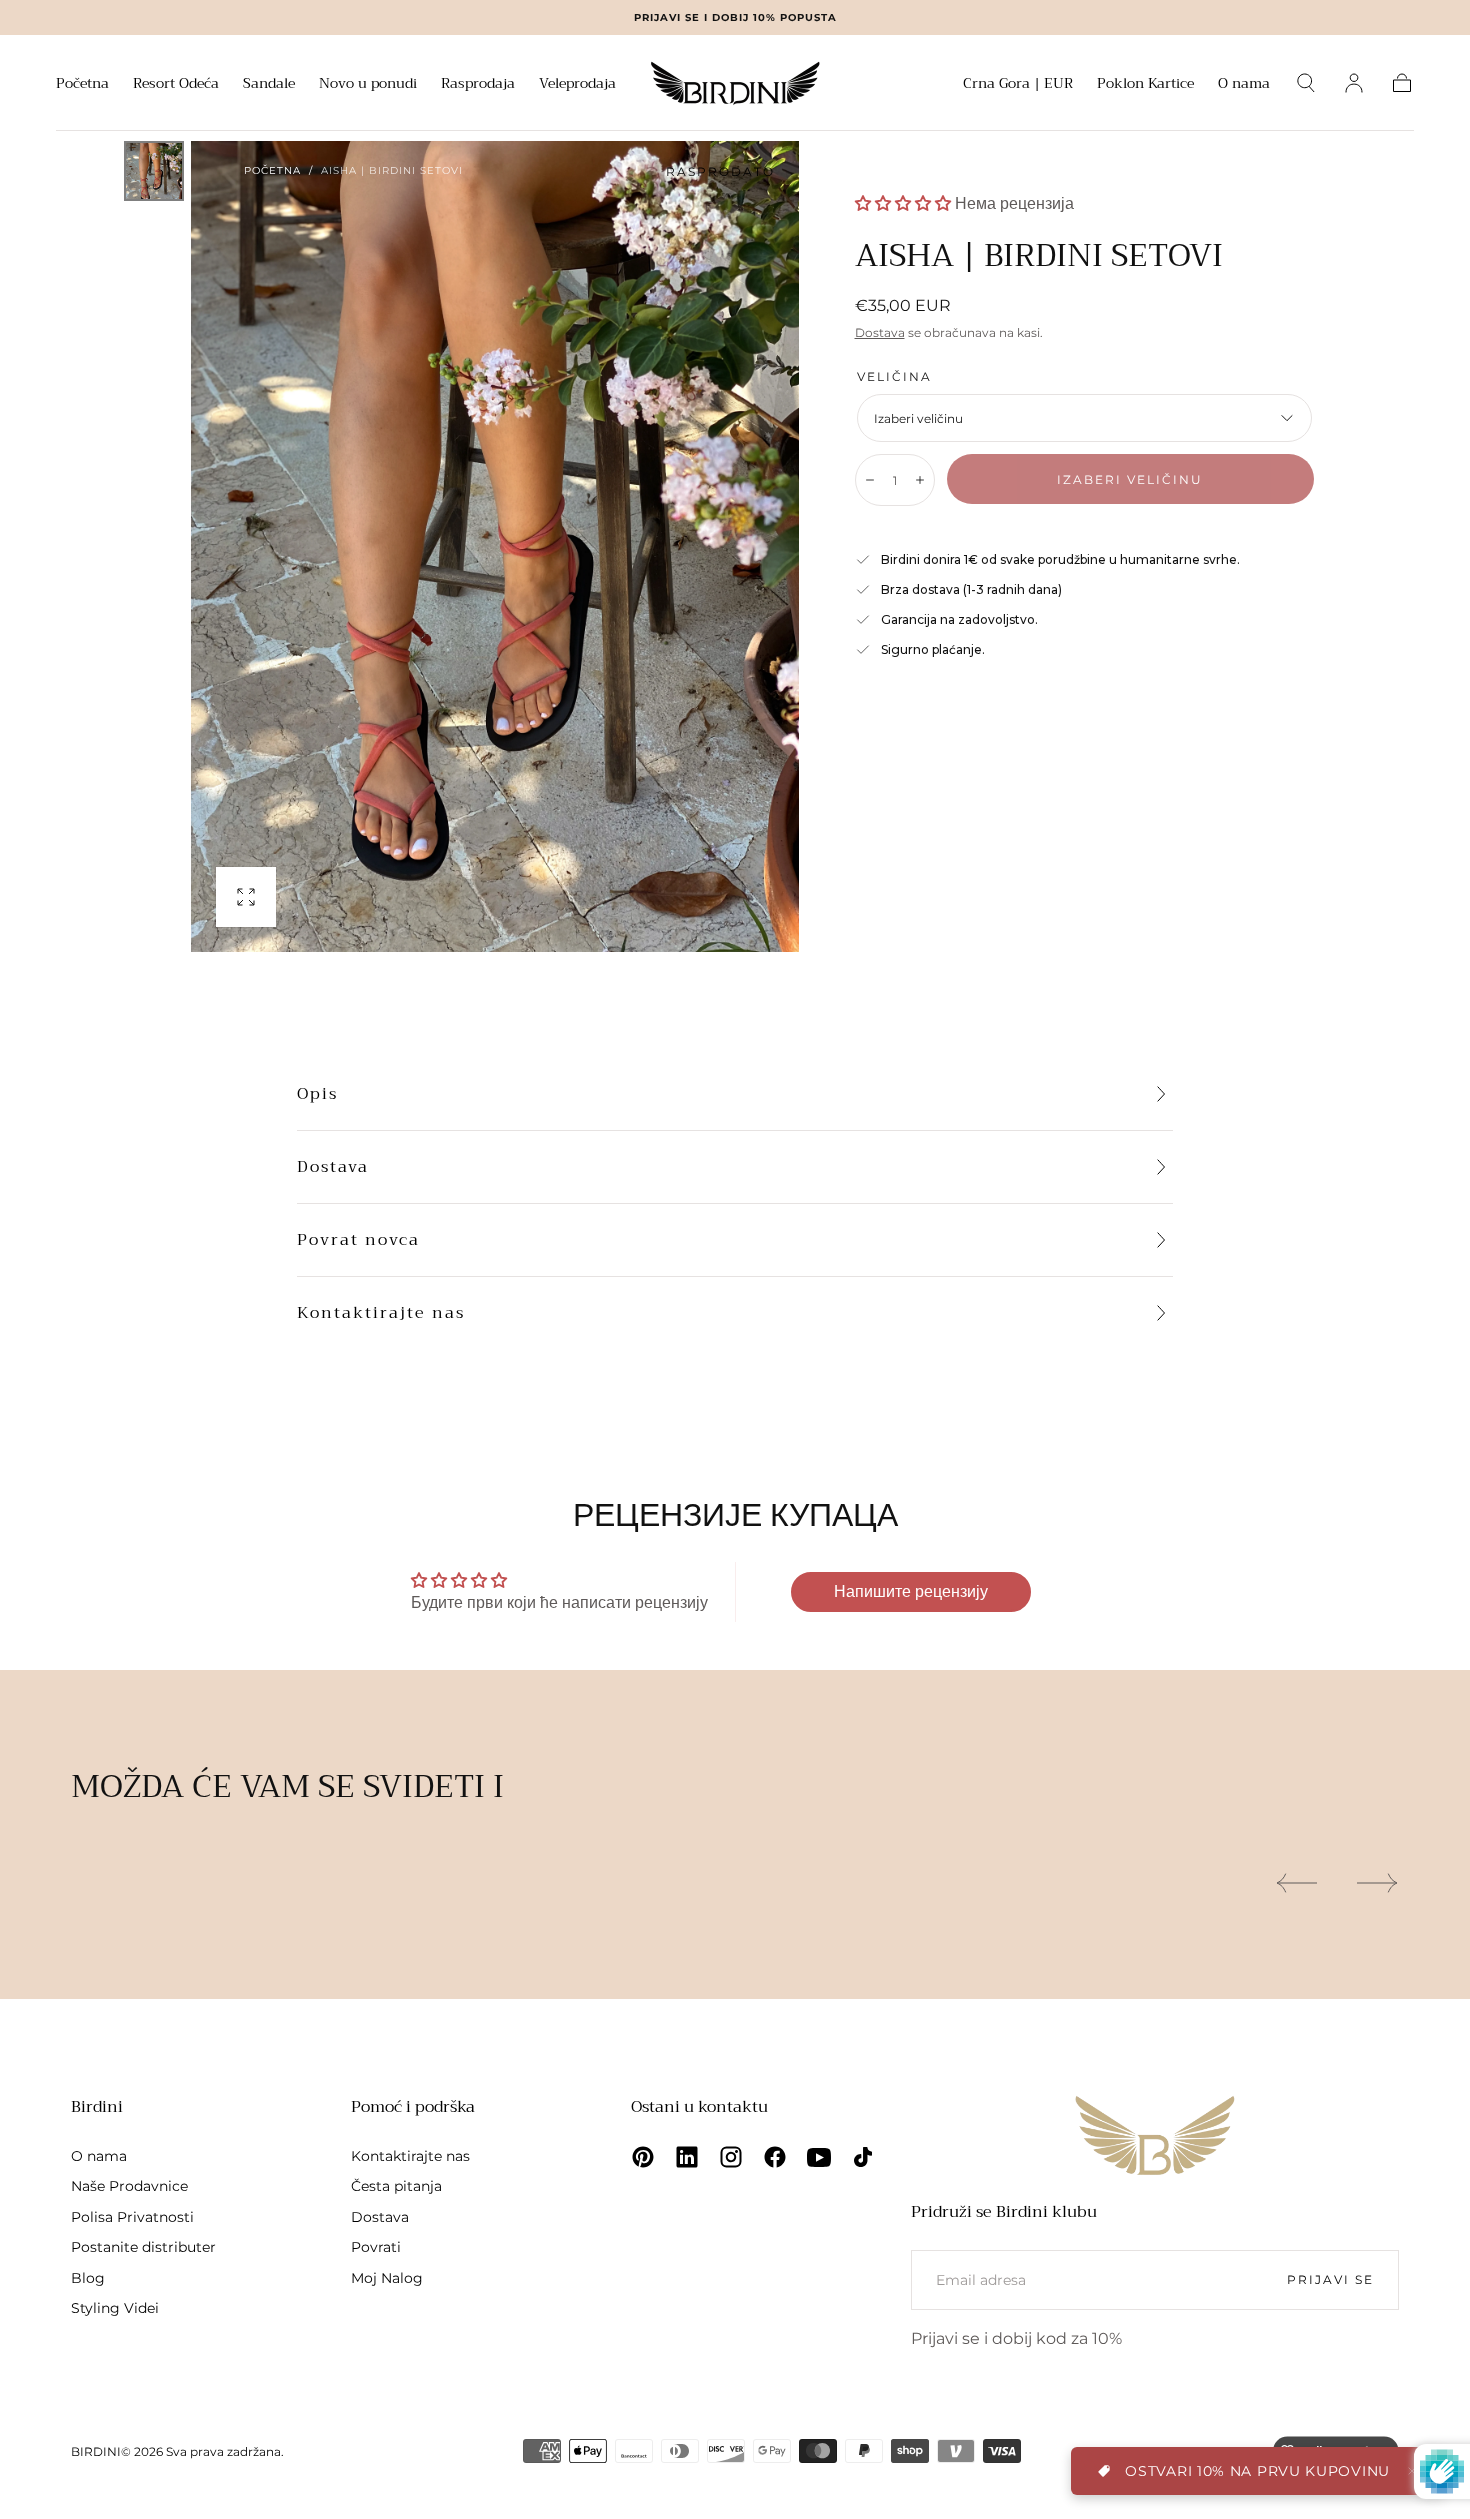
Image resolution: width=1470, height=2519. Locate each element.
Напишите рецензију (911, 1591)
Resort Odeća (176, 85)
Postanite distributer (143, 2247)
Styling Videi (115, 2308)
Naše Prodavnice (129, 2186)
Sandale (269, 85)
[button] (1018, 86)
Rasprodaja (478, 85)
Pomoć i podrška (413, 2107)
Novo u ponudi (368, 85)
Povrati (376, 2247)
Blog (88, 2278)
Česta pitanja (396, 2186)
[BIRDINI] (1155, 2135)
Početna (82, 85)
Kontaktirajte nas (381, 1313)
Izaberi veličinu (1130, 479)
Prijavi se (1330, 2279)
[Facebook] (775, 2157)
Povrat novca (358, 1240)
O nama (1244, 85)
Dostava (880, 332)
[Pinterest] (643, 2157)
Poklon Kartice (1145, 85)
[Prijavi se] (1354, 83)
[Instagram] (731, 2157)
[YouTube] (819, 2157)
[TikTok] (863, 2157)
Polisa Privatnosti (132, 2217)
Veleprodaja (577, 85)
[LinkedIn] (687, 2157)
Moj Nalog (387, 2278)
